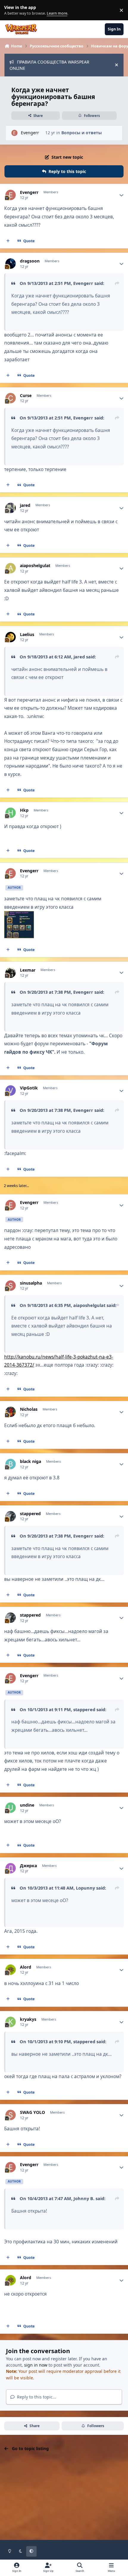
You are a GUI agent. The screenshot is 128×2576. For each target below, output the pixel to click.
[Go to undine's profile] (11, 1808)
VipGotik (29, 1088)
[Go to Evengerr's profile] (14, 133)
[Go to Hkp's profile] (11, 813)
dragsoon (30, 261)
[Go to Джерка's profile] (11, 1868)
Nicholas (29, 1409)
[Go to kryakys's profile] (11, 2022)
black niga (31, 1461)
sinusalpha (31, 1283)
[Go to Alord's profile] (11, 1970)
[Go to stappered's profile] (11, 1516)
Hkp (24, 810)
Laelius (27, 635)
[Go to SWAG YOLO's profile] (11, 2115)
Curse (26, 396)
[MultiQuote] (8, 241)
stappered (30, 1514)
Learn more (11, 10)
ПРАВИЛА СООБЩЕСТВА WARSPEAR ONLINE (49, 65)
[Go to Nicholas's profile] (11, 1412)
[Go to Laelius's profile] (11, 637)
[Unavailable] (19, 915)
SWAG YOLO (32, 2112)
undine (27, 1805)
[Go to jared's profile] (11, 508)
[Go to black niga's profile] (11, 1464)
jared (25, 505)
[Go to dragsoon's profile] (11, 264)
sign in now (36, 2365)
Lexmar (28, 970)
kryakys (28, 2019)
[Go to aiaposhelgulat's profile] (11, 568)
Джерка (28, 1866)
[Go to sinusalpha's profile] (11, 1286)
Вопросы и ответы (82, 133)
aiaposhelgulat (35, 566)
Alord (26, 1967)
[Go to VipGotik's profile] (11, 1091)
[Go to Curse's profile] (11, 398)
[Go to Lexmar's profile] (11, 973)
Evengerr (30, 133)
